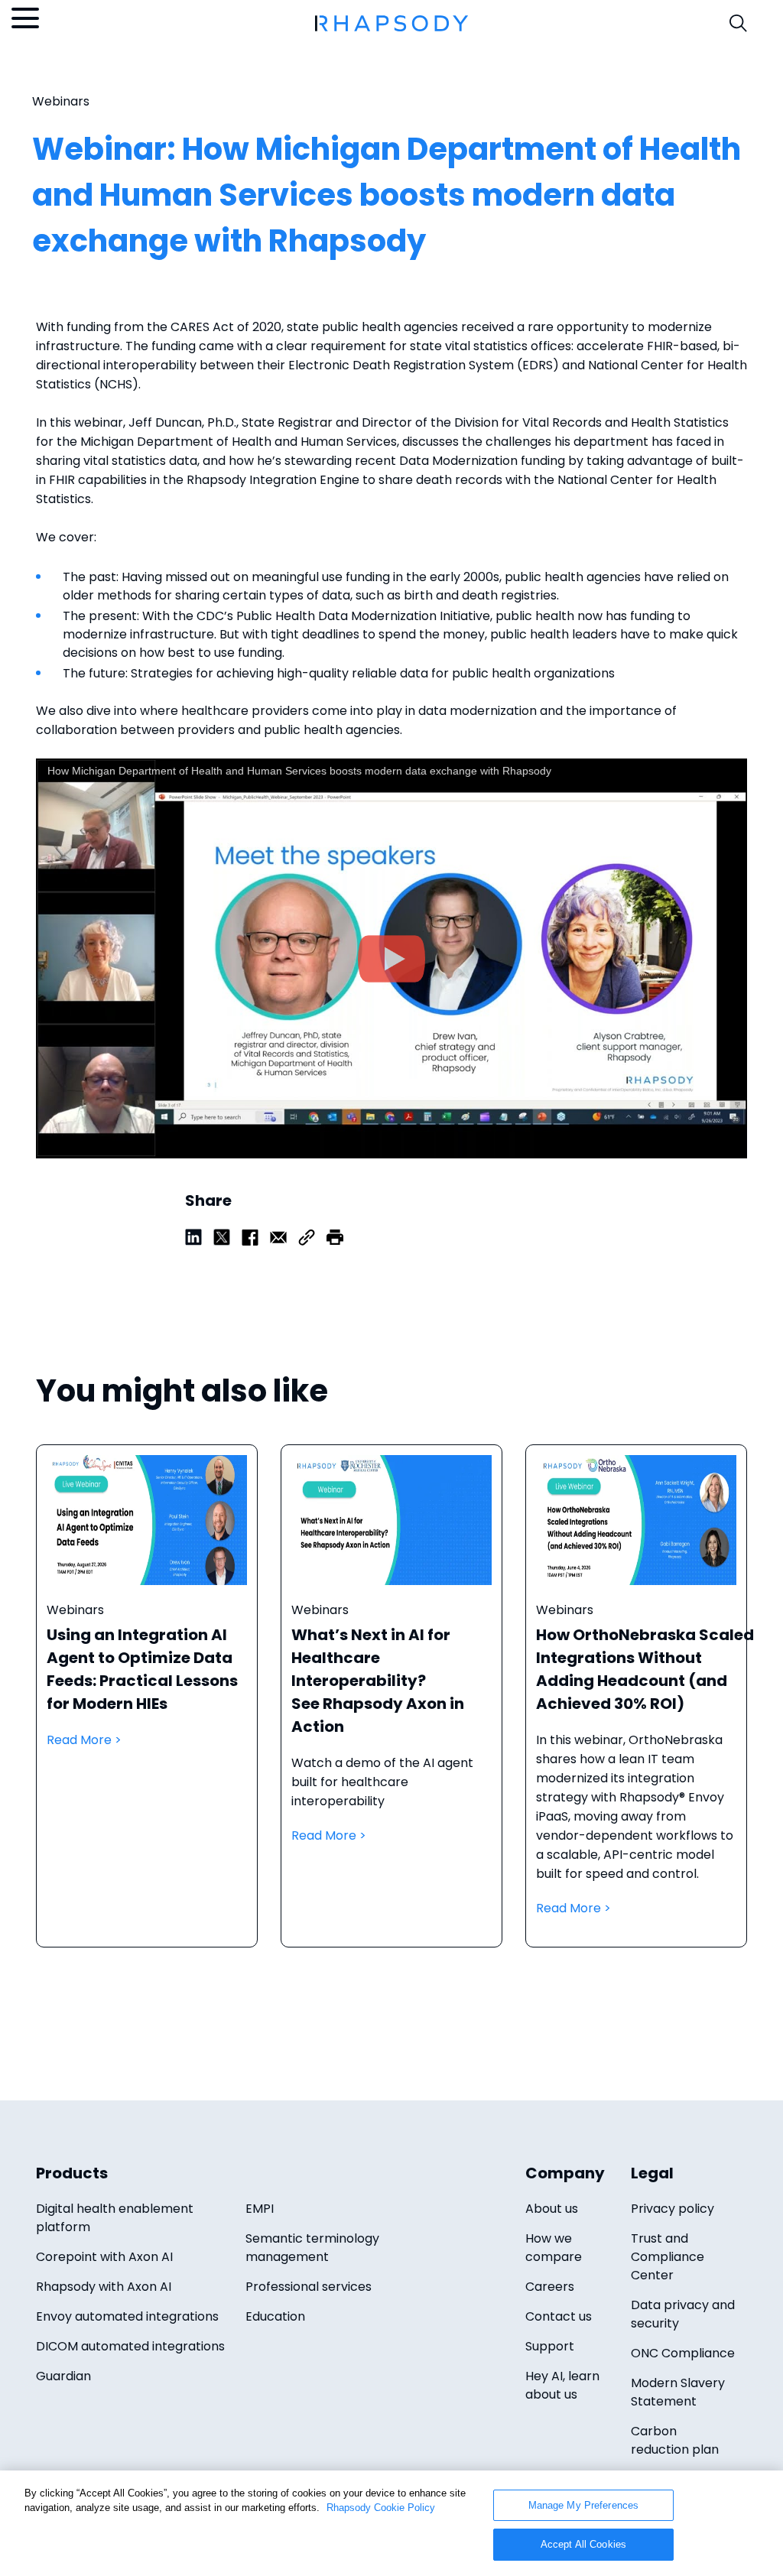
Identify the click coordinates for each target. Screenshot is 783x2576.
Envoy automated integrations (127, 2316)
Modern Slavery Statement (678, 2392)
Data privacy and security (683, 2314)
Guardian (63, 2376)
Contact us (559, 2316)
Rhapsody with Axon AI (104, 2287)
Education (275, 2316)
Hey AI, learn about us (562, 2385)
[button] (335, 1236)
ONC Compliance (683, 2353)
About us (552, 2209)
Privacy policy (673, 2209)
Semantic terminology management (312, 2248)
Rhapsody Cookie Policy (381, 2508)
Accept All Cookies (583, 2544)
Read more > (147, 1711)
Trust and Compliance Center (668, 2257)
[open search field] (738, 23)
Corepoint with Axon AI (104, 2257)
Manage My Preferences (584, 2505)
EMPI (260, 2209)
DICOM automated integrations (130, 2346)
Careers (550, 2287)
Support (550, 2346)
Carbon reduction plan (675, 2440)
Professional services (309, 2287)
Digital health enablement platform (115, 2218)
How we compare (554, 2248)
